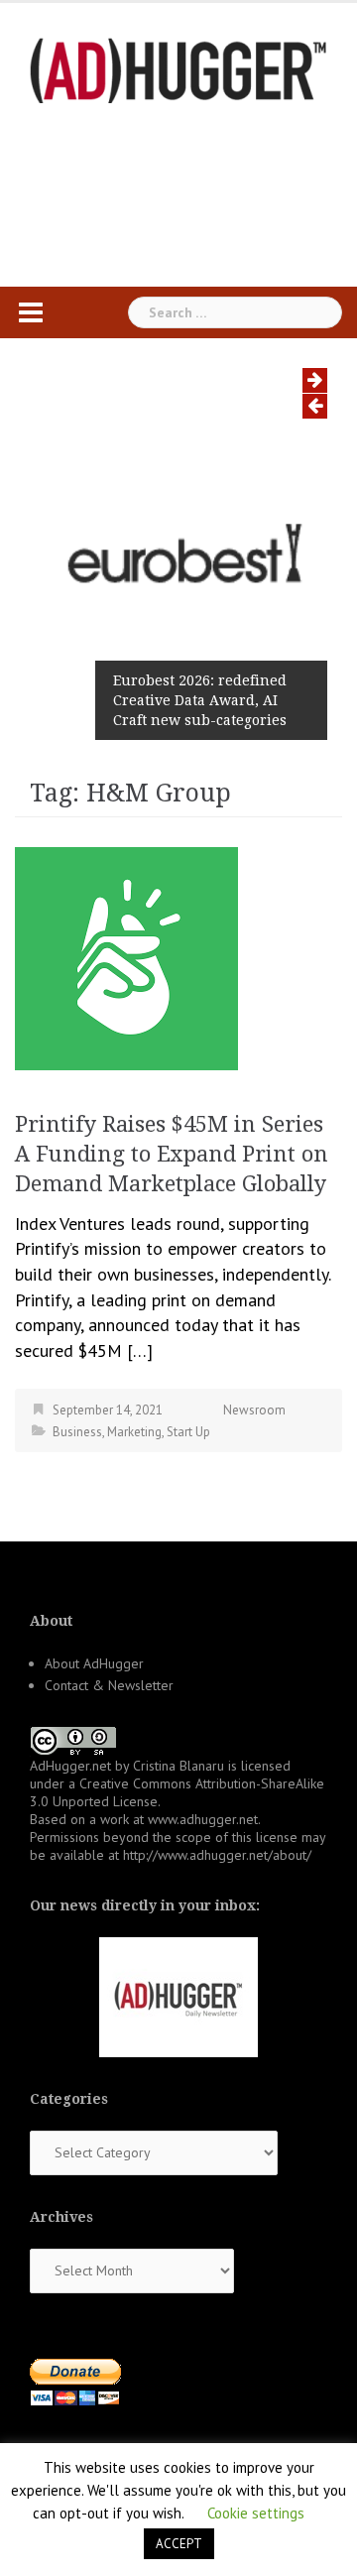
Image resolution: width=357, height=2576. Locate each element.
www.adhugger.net (203, 1819)
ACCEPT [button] (179, 2544)
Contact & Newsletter (109, 1685)
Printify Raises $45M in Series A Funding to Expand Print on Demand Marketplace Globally (172, 1154)
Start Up (188, 1432)
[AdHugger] (178, 69)
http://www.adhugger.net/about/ (217, 1855)
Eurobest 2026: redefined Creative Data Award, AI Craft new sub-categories (200, 700)
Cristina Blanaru (178, 1766)
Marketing (134, 1432)
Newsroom (254, 1410)
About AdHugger (94, 1663)
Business (77, 1432)
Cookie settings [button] (256, 2513)
